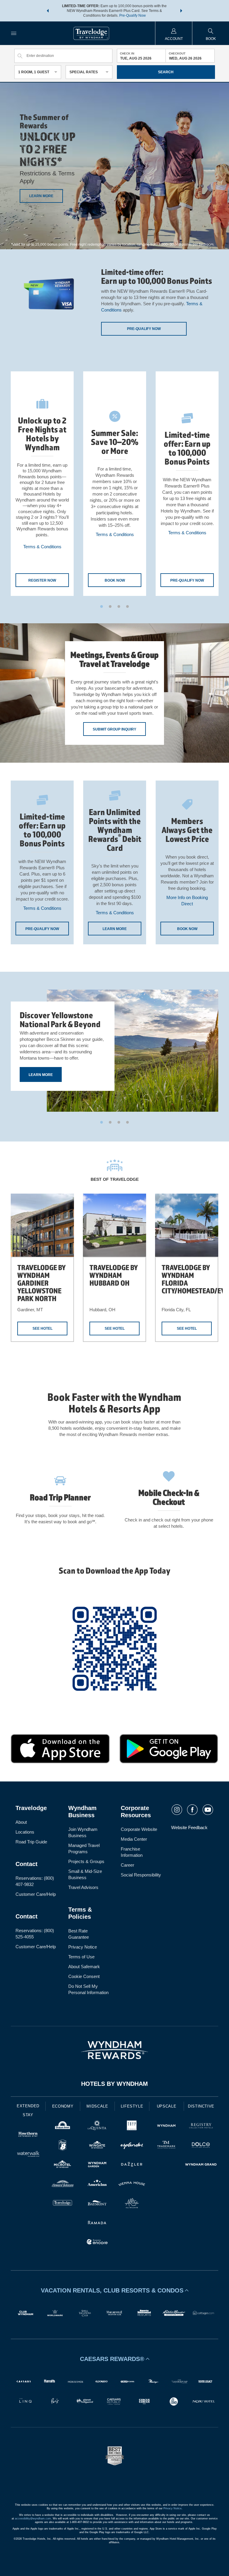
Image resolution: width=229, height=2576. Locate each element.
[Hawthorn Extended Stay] (28, 2135)
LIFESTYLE (132, 2106)
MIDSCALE (97, 2106)
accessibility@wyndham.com (33, 2519)
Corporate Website (139, 1829)
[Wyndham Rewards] (114, 2050)
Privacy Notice (83, 1947)
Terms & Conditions (42, 547)
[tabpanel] (42, 484)
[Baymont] (97, 2204)
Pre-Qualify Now (133, 15)
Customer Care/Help (36, 1894)
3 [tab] (119, 606)
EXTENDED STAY (28, 2110)
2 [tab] (110, 606)
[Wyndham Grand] (201, 2165)
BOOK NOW (115, 580)
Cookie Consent (84, 1976)
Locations (25, 1832)
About (21, 1822)
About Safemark (84, 1967)
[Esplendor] (132, 2146)
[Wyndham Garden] (97, 2165)
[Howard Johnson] (63, 2185)
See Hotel (42, 1329)
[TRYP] (132, 2126)
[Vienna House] (132, 2185)
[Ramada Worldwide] (97, 2223)
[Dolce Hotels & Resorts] (201, 2146)
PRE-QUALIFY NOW (187, 580)
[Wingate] (97, 2146)
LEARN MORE (41, 196)
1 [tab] (102, 606)
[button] (48, 11)
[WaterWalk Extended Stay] (28, 2154)
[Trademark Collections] (166, 2146)
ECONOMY (63, 2106)
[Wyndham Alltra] (132, 2204)
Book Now (187, 929)
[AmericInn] (97, 2185)
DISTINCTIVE (201, 2106)
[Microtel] (63, 2165)
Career (127, 1865)
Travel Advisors (83, 1887)
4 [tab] (127, 606)
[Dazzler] (132, 2165)
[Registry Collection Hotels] (201, 2126)
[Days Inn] (63, 2126)
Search (166, 72)
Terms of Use (81, 1957)
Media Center (134, 1839)
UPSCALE (167, 2106)
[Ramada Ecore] (97, 2243)
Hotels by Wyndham (114, 2084)
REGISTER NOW (42, 580)
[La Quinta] (97, 2126)
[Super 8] (63, 2146)
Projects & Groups (86, 1861)
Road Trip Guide (31, 1842)
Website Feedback (189, 1827)
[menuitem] (14, 33)
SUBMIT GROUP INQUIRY (114, 729)
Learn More (41, 1075)
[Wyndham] (166, 2126)
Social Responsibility (141, 1875)
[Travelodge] (63, 2204)
